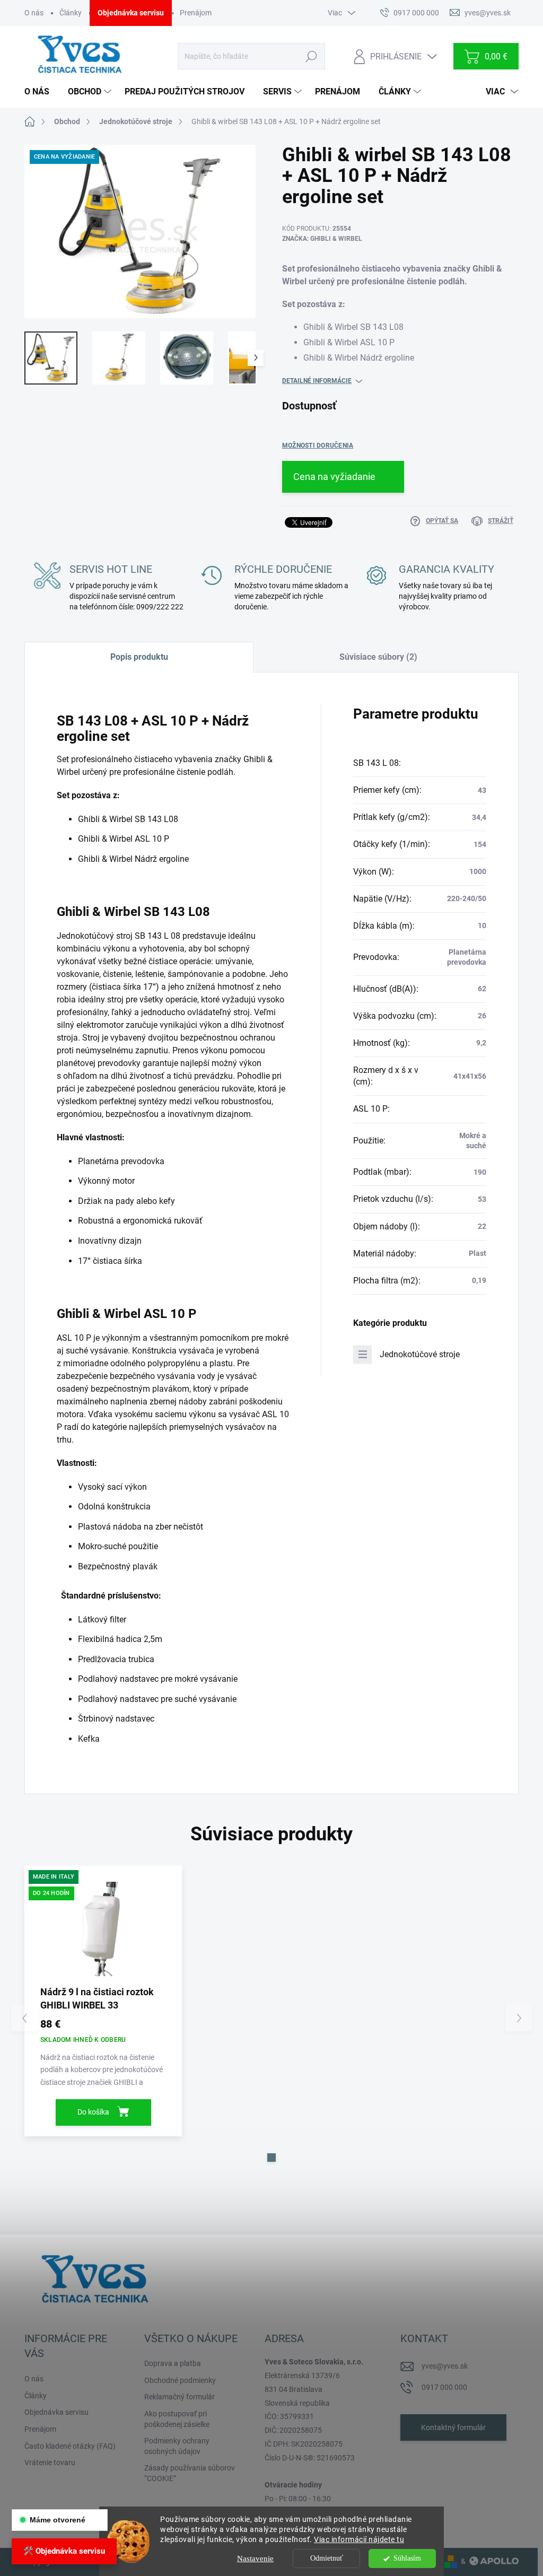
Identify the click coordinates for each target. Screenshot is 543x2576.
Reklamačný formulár (179, 2397)
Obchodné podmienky (180, 2380)
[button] (271, 2158)
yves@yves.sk (445, 2366)
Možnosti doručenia (318, 446)
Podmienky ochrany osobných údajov (177, 2446)
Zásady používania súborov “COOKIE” (190, 2473)
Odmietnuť (327, 2558)
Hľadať (312, 56)
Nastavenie (255, 2558)
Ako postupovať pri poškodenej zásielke (177, 2419)
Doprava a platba (173, 2363)
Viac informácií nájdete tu (359, 2539)
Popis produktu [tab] (139, 657)
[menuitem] (41, 92)
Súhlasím (407, 2558)
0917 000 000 (444, 2387)
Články (71, 13)
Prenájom (196, 13)
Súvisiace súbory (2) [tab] (378, 657)
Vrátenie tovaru (50, 2463)
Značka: (322, 239)
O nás (34, 13)
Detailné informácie (317, 381)
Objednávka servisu (131, 13)
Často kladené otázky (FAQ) (70, 2446)
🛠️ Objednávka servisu (64, 2551)
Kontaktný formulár (453, 2427)
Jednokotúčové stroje (420, 1354)
